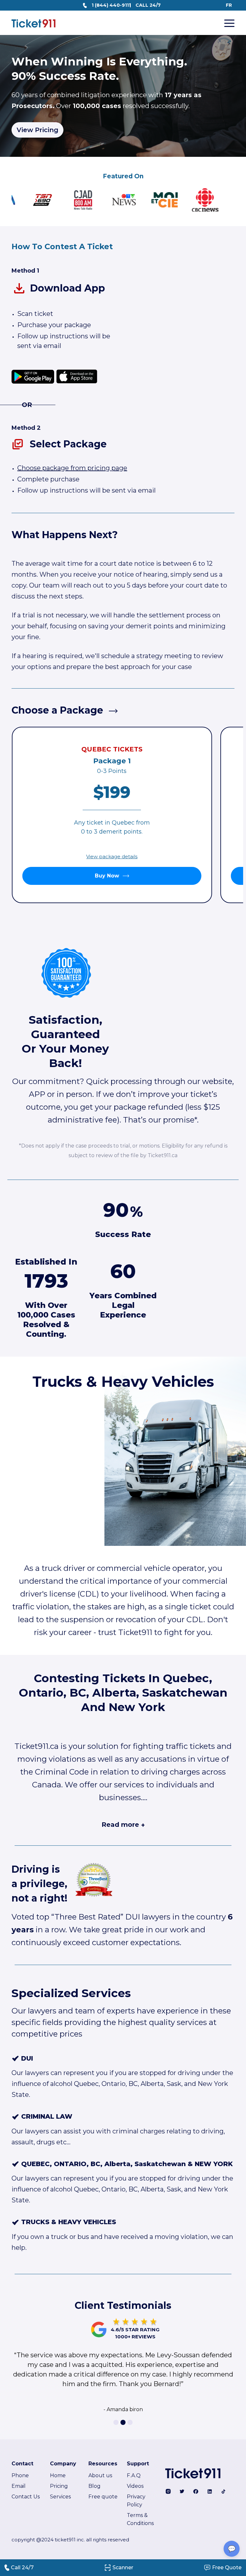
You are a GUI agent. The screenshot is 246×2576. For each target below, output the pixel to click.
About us (100, 2475)
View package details (112, 856)
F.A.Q (134, 2475)
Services (60, 2497)
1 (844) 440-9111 (111, 5)
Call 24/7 (22, 2568)
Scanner (123, 2568)
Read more (123, 1825)
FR (229, 5)
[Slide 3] (130, 2422)
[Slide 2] (123, 2422)
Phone (20, 2475)
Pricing (59, 2486)
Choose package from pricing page (72, 468)
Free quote (103, 2497)
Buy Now (107, 876)
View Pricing (37, 130)
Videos (135, 2486)
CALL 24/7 (148, 5)
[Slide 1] (116, 2422)
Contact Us (26, 2497)
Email (19, 2486)
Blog (94, 2486)
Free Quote (227, 2568)
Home (58, 2475)
